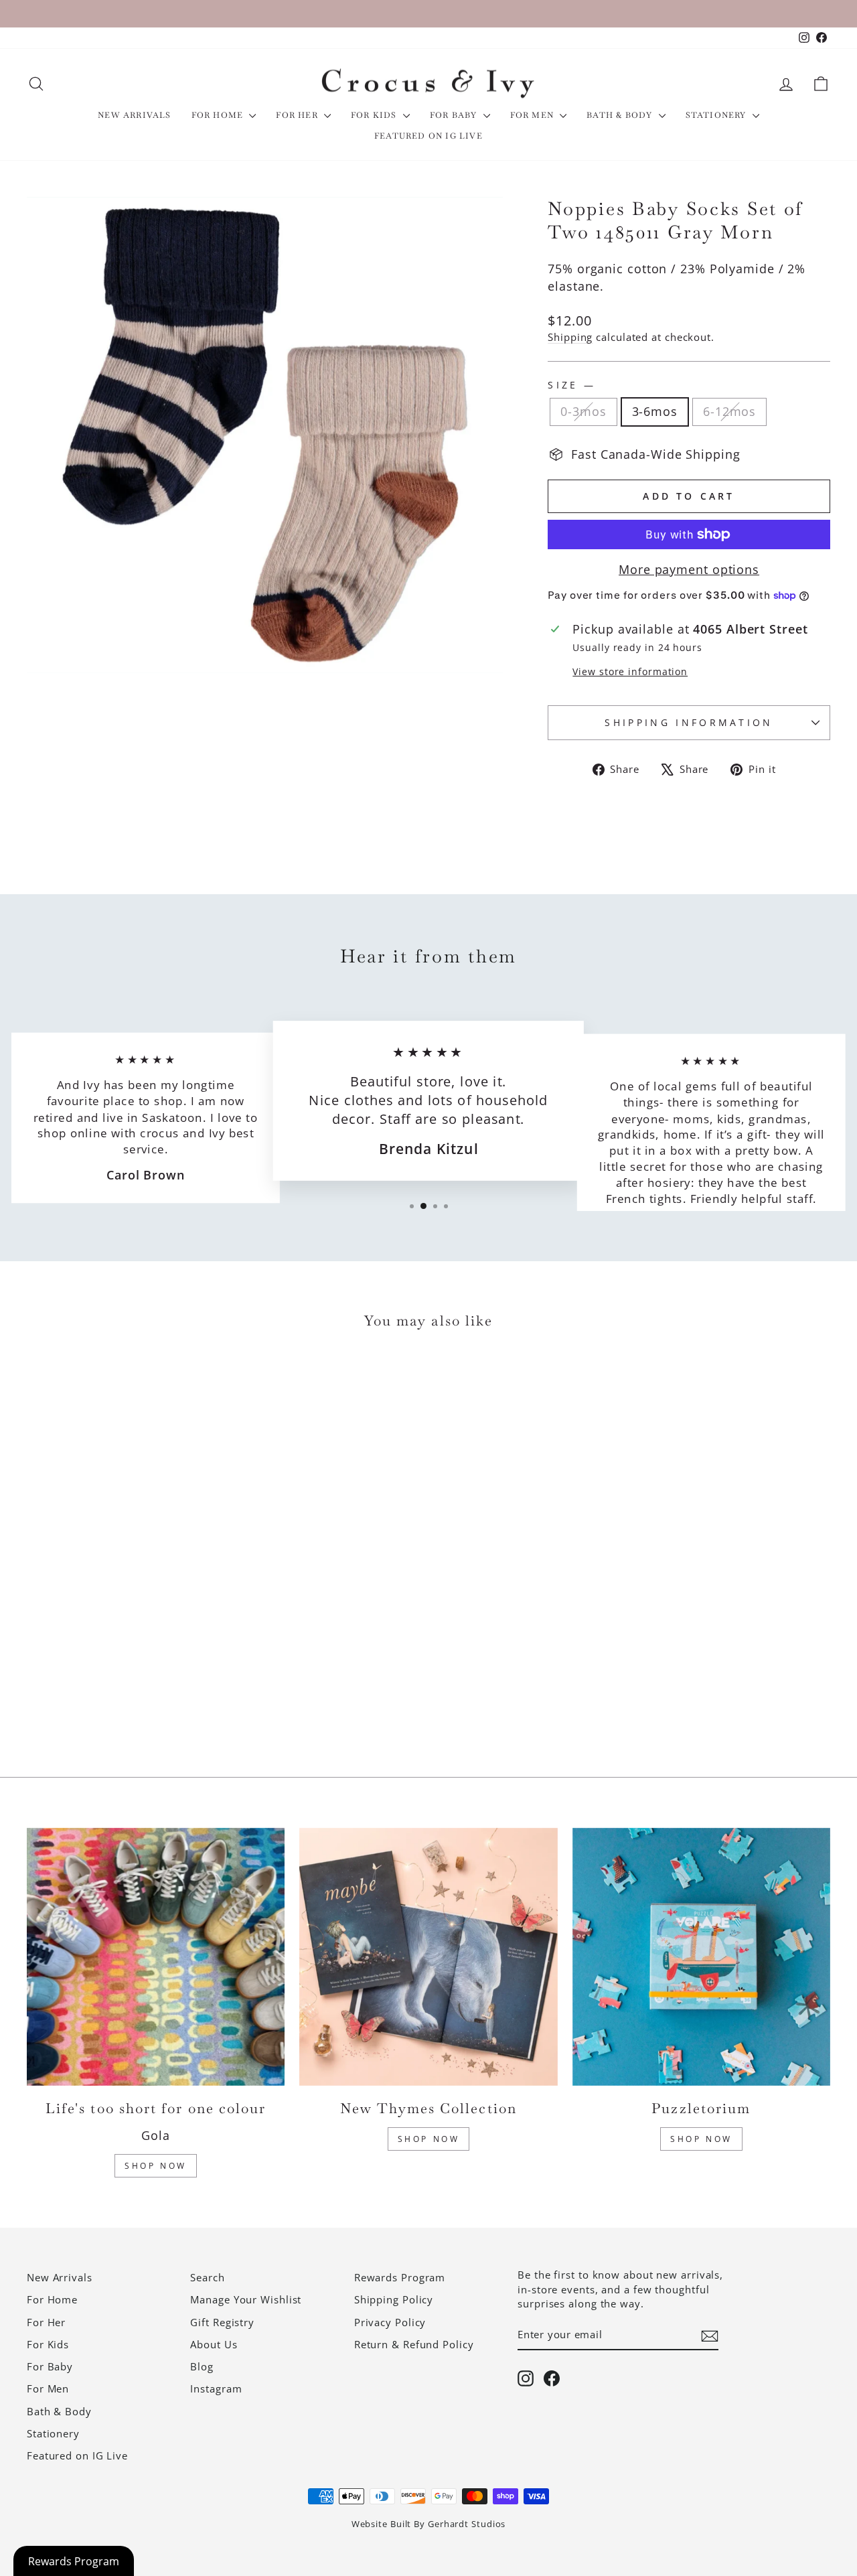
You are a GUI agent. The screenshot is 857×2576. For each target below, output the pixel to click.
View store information (630, 671)
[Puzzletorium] (701, 1957)
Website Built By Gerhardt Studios (429, 2524)
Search (207, 2277)
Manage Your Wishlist (246, 2299)
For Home (219, 115)
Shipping (570, 337)
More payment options (689, 569)
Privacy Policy (390, 2322)
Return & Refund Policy (414, 2344)
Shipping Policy (394, 2299)
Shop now (701, 2139)
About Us (214, 2344)
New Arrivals (134, 115)
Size (570, 385)
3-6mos (655, 411)
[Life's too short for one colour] (156, 1957)
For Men (534, 115)
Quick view (122, 1632)
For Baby (455, 115)
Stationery (717, 115)
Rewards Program (400, 2277)
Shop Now (156, 2166)
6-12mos (729, 411)
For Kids (375, 115)
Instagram (216, 2388)
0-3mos (583, 411)
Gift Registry (222, 2322)
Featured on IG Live (428, 136)
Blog (202, 2366)
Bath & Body (621, 115)
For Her (298, 115)
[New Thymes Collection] (428, 1957)
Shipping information (689, 722)
